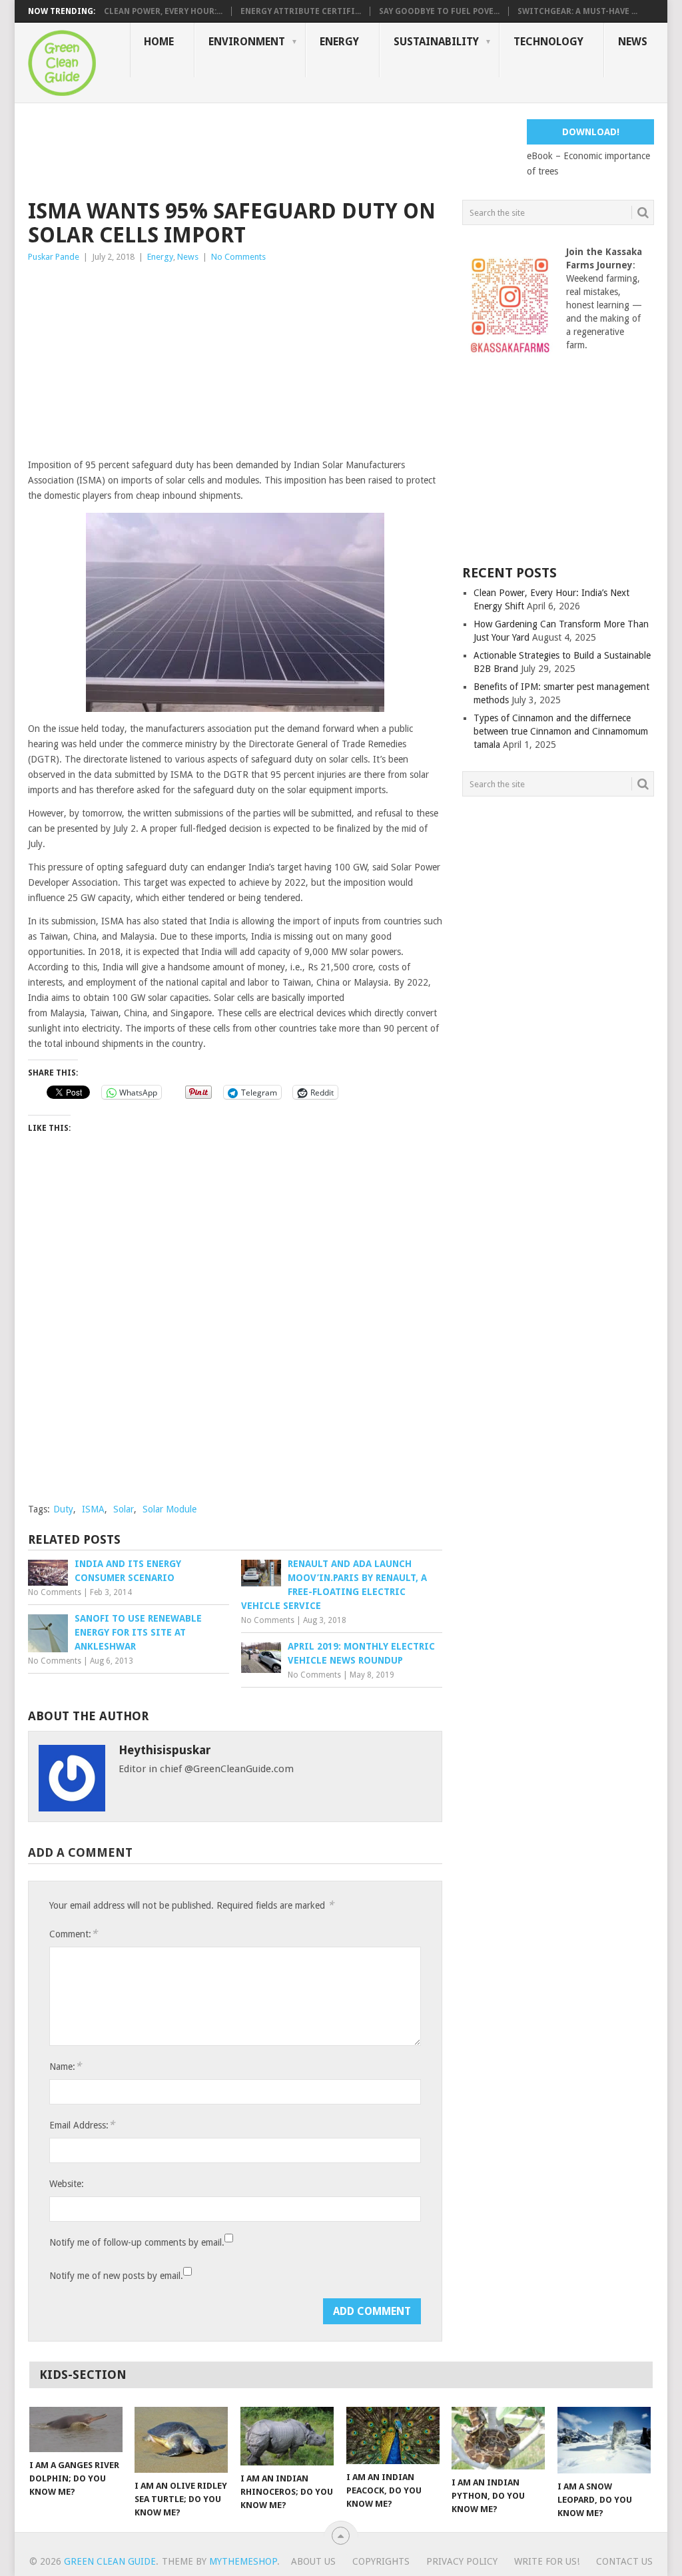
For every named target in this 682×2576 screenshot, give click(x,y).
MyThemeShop (243, 2561)
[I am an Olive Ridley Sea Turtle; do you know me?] (181, 2440)
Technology (548, 42)
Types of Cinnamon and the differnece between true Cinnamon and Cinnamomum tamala (561, 731)
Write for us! (547, 2561)
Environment (247, 42)
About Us (313, 2561)
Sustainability (436, 42)
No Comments (238, 257)
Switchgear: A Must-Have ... (577, 11)
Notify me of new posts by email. (116, 2276)
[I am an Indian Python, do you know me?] (498, 2438)
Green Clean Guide (110, 2561)
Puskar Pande (54, 257)
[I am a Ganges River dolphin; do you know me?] (76, 2429)
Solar (124, 1509)
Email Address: (82, 2125)
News (633, 42)
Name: (65, 2066)
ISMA (93, 1509)
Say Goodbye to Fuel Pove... (439, 11)
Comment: (73, 1934)
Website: (67, 2184)
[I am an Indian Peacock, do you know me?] (393, 2435)
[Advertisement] (270, 149)
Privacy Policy (462, 2561)
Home (159, 42)
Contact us (624, 2561)
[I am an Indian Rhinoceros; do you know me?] (287, 2436)
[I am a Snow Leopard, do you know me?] (604, 2440)
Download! (591, 132)
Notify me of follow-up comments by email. (137, 2242)
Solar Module (170, 1509)
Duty (63, 1509)
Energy (339, 42)
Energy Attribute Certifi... (301, 11)
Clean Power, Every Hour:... (163, 11)
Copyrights (381, 2561)
